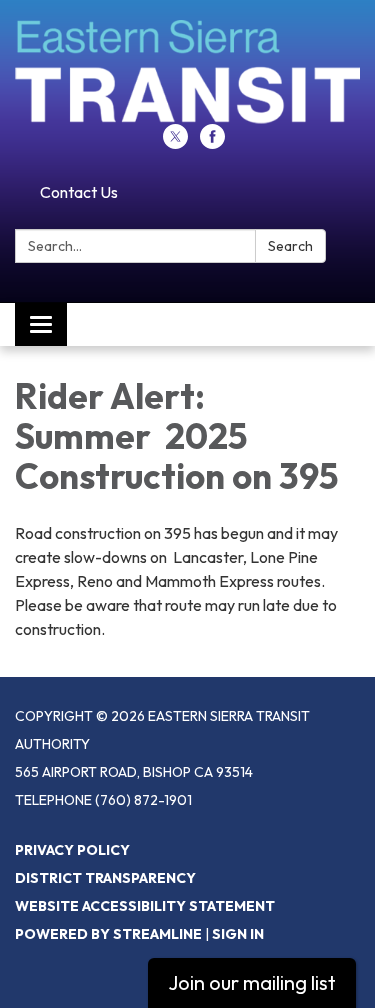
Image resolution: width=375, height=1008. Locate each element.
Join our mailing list (252, 982)
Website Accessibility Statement (145, 906)
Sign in (238, 934)
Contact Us (79, 192)
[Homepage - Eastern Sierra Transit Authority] (187, 72)
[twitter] (175, 143)
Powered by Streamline (108, 934)
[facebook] (212, 143)
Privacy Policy (72, 850)
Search (290, 246)
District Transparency (105, 878)
